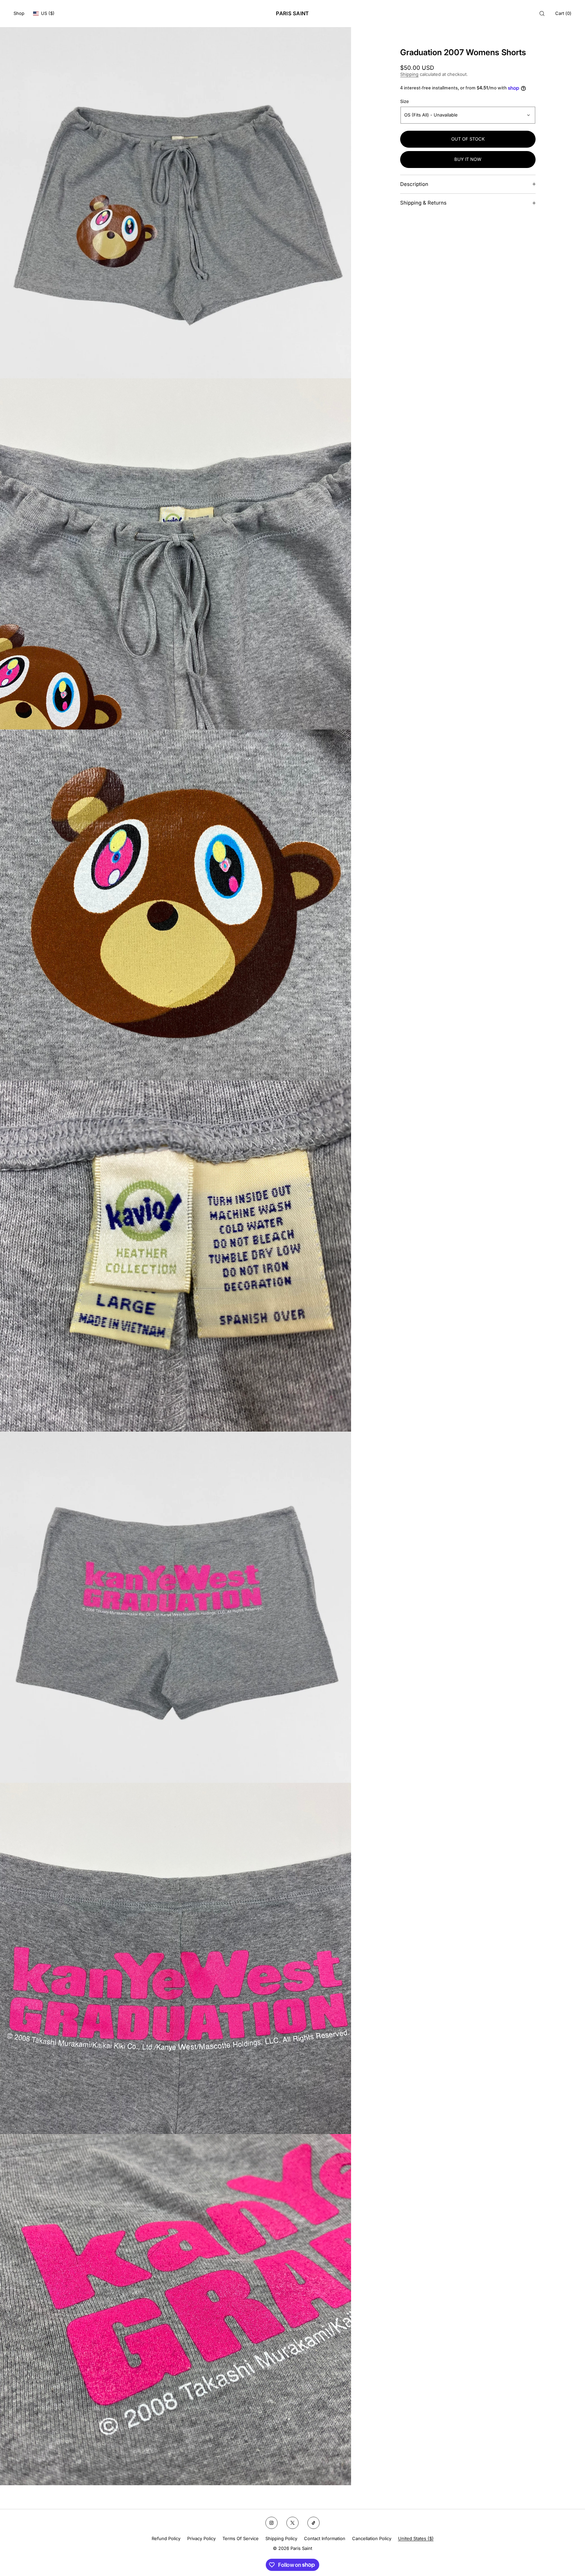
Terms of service (241, 2538)
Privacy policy (201, 2538)
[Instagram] (272, 2523)
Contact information (325, 2538)
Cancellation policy (372, 2538)
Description (414, 184)
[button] (542, 13)
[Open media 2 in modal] (176, 554)
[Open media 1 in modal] (176, 203)
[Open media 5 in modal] (176, 1607)
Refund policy (166, 2538)
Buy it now (468, 159)
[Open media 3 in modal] (176, 905)
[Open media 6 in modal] (176, 1958)
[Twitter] (292, 2523)
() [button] (563, 13)
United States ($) (416, 2538)
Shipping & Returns (423, 203)
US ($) (48, 13)
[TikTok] (313, 2523)
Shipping (409, 74)
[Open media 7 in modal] (176, 2310)
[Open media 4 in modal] (176, 1256)
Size (405, 101)
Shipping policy (281, 2538)
